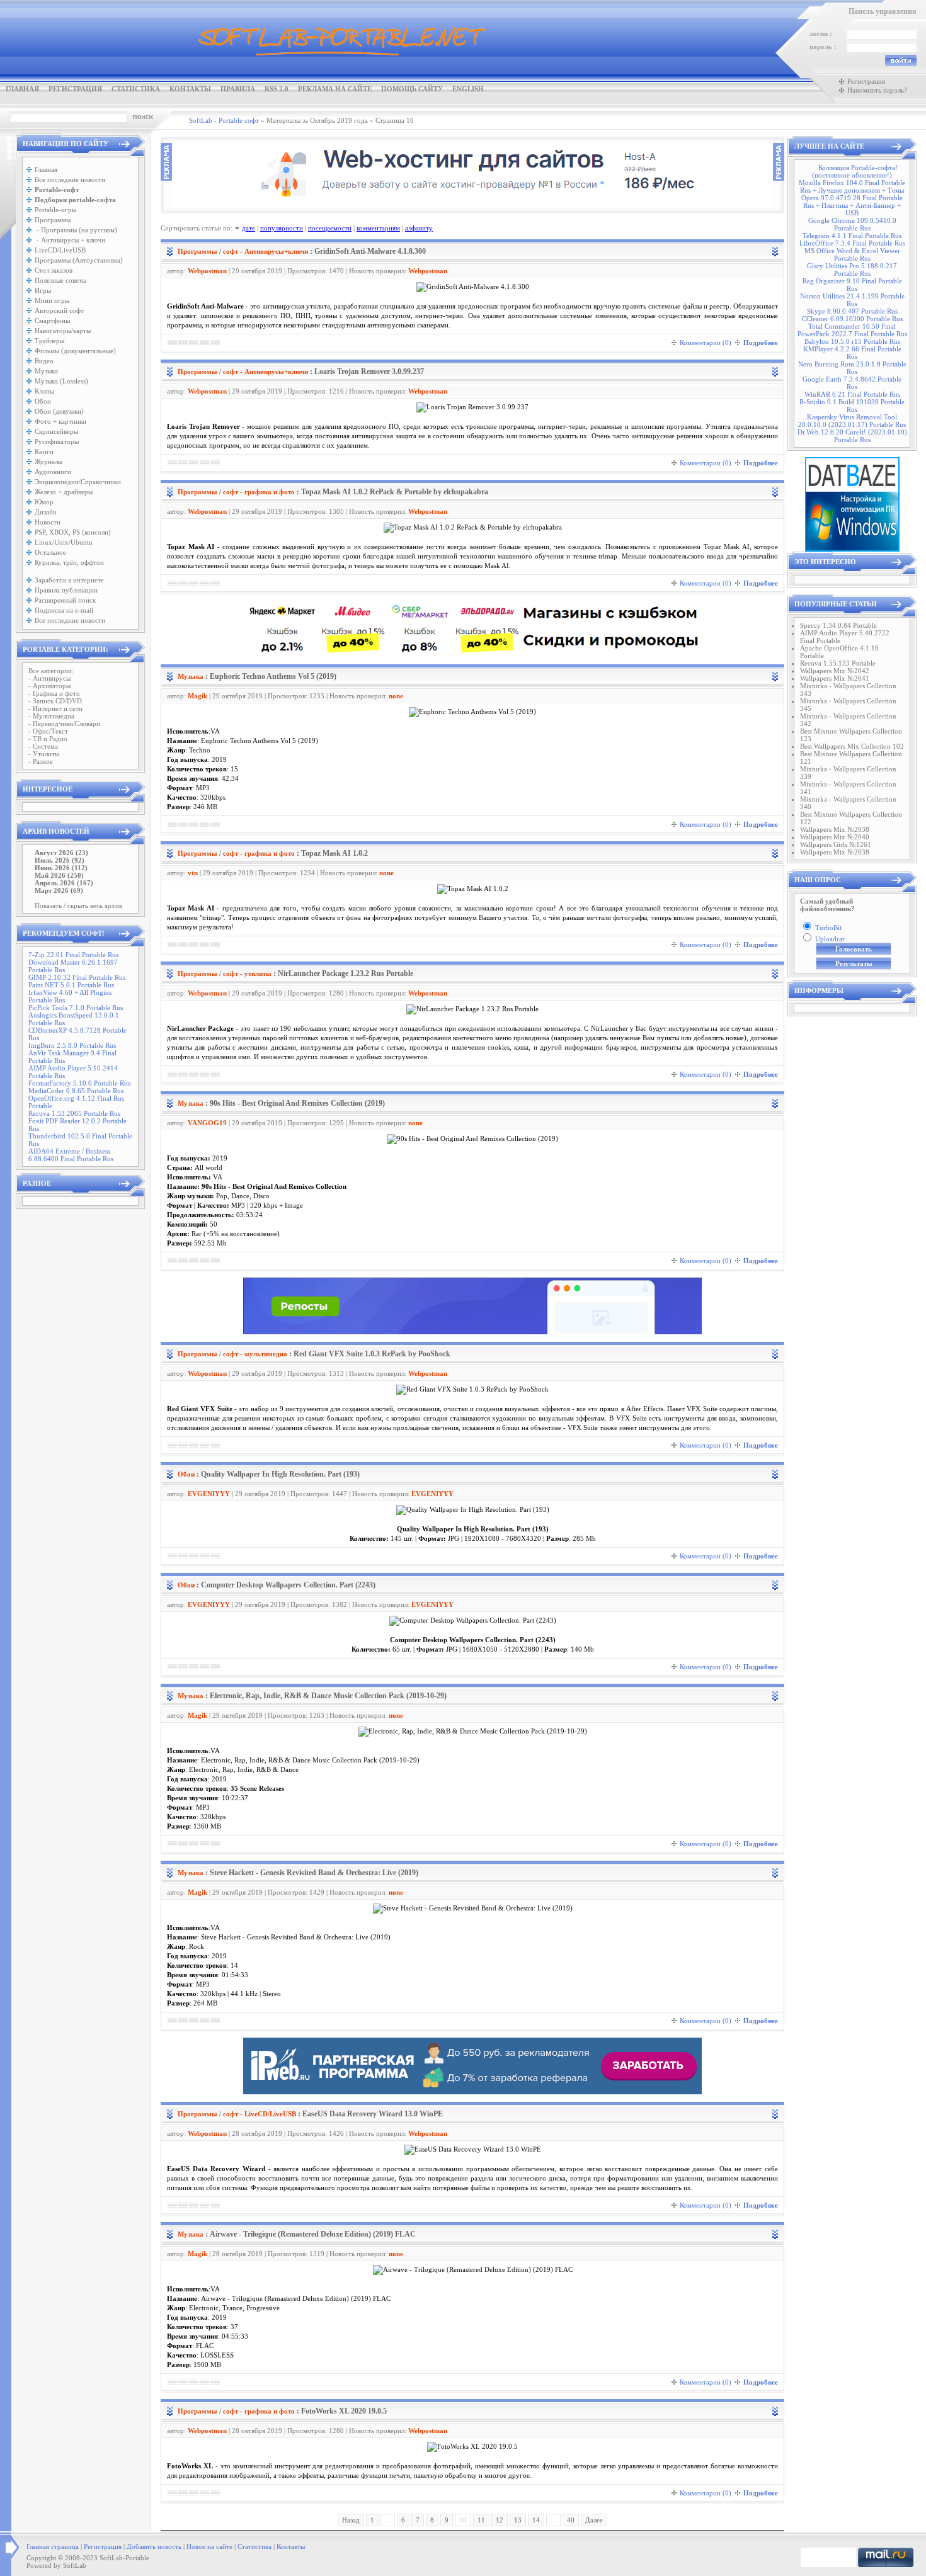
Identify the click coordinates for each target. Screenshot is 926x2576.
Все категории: (51, 671)
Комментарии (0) (706, 343)
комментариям (378, 228)
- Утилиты (44, 754)
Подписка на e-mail (64, 610)
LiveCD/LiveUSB (60, 250)
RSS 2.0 (277, 89)
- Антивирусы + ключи (70, 240)
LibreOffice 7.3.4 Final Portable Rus (852, 243)
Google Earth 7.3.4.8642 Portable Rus (852, 383)
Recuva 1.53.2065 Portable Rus (74, 1113)
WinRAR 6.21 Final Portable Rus (852, 394)
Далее (594, 2520)
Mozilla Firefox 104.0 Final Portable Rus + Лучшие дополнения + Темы (852, 186)
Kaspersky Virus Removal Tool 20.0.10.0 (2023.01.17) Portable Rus (852, 421)
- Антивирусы (49, 678)
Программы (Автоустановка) (79, 260)
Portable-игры (55, 210)
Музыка (46, 371)
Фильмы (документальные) (75, 351)
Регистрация (75, 89)
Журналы (49, 462)
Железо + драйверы (64, 492)
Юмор (44, 502)
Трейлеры (49, 341)
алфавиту (419, 228)
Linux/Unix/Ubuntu (64, 542)
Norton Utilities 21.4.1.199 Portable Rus (852, 300)
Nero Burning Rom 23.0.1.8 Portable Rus (852, 368)
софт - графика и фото (259, 492)
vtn (193, 873)
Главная (22, 89)
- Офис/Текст (48, 731)
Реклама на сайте (335, 89)
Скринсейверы (56, 431)
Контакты (190, 89)
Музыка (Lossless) (61, 381)
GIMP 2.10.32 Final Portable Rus (77, 977)
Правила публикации (66, 590)
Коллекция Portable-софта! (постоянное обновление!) (855, 171)
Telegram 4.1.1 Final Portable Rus (852, 235)
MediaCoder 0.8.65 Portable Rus (76, 1091)
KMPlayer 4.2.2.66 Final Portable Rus (852, 353)
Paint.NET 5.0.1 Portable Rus (71, 985)
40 (571, 2520)
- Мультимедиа (51, 716)
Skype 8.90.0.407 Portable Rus (852, 311)
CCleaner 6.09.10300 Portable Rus (852, 319)
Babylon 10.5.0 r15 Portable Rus (852, 341)
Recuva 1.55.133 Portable (838, 663)
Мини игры (52, 300)
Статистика (136, 89)
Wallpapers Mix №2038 (835, 829)
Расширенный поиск (65, 600)
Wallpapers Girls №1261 (836, 844)
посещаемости (330, 228)
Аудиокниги (53, 472)
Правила (238, 89)
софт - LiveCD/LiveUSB (260, 2114)
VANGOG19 (207, 1123)
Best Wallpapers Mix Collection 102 (852, 746)
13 (518, 2520)
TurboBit (828, 928)
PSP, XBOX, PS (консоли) (73, 532)
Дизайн (46, 512)
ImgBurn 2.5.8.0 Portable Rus (72, 1045)
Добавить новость (154, 2546)
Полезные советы (60, 280)
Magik (197, 696)
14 (536, 2520)
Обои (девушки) (59, 411)
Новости (48, 522)
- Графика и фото (54, 693)
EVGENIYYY (209, 1494)
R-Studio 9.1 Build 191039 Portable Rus (852, 406)
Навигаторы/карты (63, 331)
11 (481, 2520)
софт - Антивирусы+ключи (266, 251)
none (396, 696)
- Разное (41, 761)
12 (500, 2520)
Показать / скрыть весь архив (78, 905)
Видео (44, 361)
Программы (53, 220)
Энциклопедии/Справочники (78, 482)
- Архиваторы (49, 686)
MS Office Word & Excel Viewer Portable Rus (852, 254)
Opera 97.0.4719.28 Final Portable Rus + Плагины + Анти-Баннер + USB (852, 205)
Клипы (44, 391)
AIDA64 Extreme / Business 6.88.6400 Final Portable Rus (71, 1155)
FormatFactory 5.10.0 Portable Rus (79, 1083)
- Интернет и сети (55, 708)
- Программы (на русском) (76, 230)
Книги (44, 451)
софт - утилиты (247, 973)
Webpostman (207, 271)
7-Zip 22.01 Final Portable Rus (73, 955)
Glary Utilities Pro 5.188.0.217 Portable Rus (852, 270)
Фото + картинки (60, 421)
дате (249, 228)
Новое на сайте (209, 2546)
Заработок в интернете (69, 580)
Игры (43, 290)
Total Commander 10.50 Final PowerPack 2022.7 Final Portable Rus (852, 330)
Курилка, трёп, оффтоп (69, 562)
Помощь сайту (412, 89)
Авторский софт (59, 310)
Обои (43, 401)
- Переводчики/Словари (64, 723)
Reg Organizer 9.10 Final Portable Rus (852, 285)
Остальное (50, 552)
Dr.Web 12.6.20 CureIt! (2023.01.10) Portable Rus (852, 436)
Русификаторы (57, 441)
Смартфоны (52, 321)
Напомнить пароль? (877, 90)
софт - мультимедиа (255, 1354)
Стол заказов (54, 270)
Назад (351, 2520)
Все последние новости (70, 179)
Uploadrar (830, 939)
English (468, 89)
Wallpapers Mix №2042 (835, 671)
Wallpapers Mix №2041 (835, 678)
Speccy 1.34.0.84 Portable (838, 625)
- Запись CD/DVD (55, 701)
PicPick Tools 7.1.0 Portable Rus (76, 1007)
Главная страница (53, 2546)
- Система (43, 746)
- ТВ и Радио (48, 739)
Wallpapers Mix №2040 (835, 837)
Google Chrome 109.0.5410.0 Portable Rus (852, 224)
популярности (282, 228)
